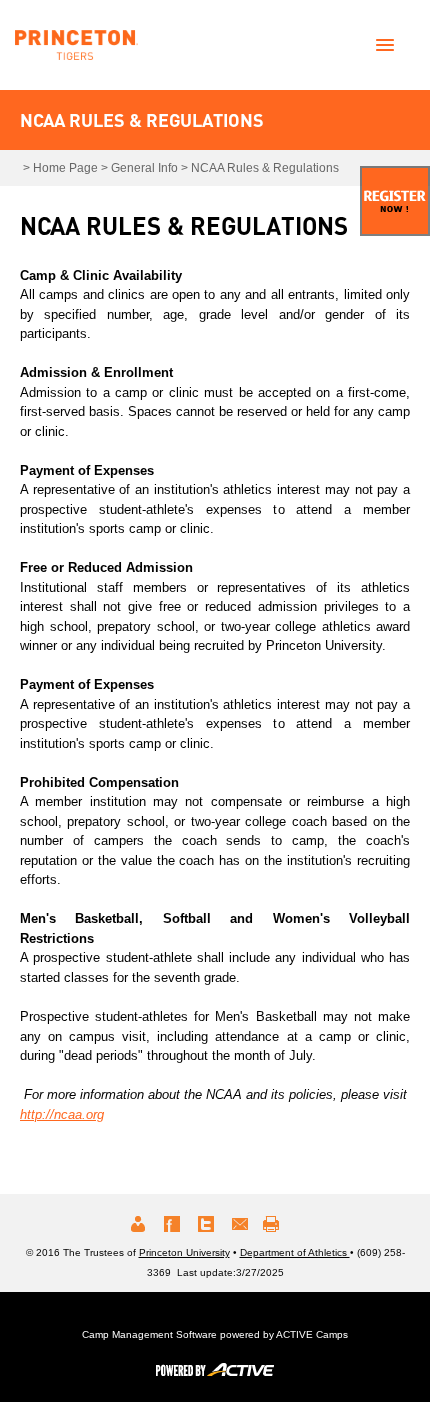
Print (274, 1224)
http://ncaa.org (62, 1114)
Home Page (65, 168)
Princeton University (184, 1252)
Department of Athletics (295, 1252)
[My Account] (138, 1223)
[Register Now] (395, 201)
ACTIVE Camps (312, 1334)
